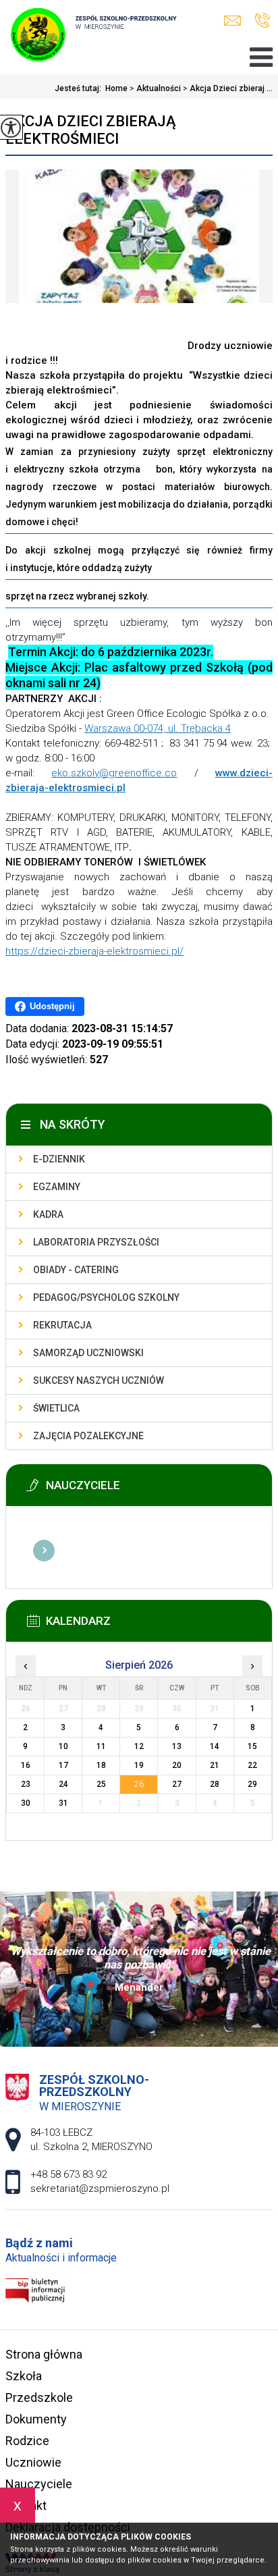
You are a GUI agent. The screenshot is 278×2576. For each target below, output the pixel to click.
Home (116, 88)
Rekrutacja (62, 1325)
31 (63, 1803)
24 (63, 1784)
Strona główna (44, 2354)
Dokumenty (36, 2419)
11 (101, 1746)
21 (215, 1765)
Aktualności (155, 88)
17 (63, 1765)
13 (177, 1746)
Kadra (48, 1214)
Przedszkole (39, 2397)
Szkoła (24, 2376)
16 (26, 1765)
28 (215, 1784)
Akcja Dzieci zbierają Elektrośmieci (91, 130)
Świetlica (56, 1408)
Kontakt (26, 2505)
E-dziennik (59, 1159)
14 (215, 1746)
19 (139, 1765)
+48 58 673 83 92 (262, 21)
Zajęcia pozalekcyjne (88, 1436)
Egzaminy (57, 1187)
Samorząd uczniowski (88, 1353)
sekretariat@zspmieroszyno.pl (236, 21)
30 (26, 1803)
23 (26, 1784)
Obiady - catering (76, 1270)
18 (101, 1765)
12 (139, 1746)
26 (139, 1784)
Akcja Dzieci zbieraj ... (228, 88)
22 (252, 1765)
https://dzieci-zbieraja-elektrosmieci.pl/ (94, 951)
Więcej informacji (44, 1551)
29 (252, 1784)
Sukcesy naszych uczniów (99, 1380)
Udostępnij (52, 1006)
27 (177, 1784)
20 (177, 1765)
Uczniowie (33, 2462)
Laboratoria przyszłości (96, 1242)
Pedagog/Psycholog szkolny (106, 1297)
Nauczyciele (39, 2484)
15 (252, 1746)
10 (63, 1746)
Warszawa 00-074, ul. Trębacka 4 (158, 728)
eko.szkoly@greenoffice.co (114, 773)
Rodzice (27, 2441)
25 (101, 1784)
